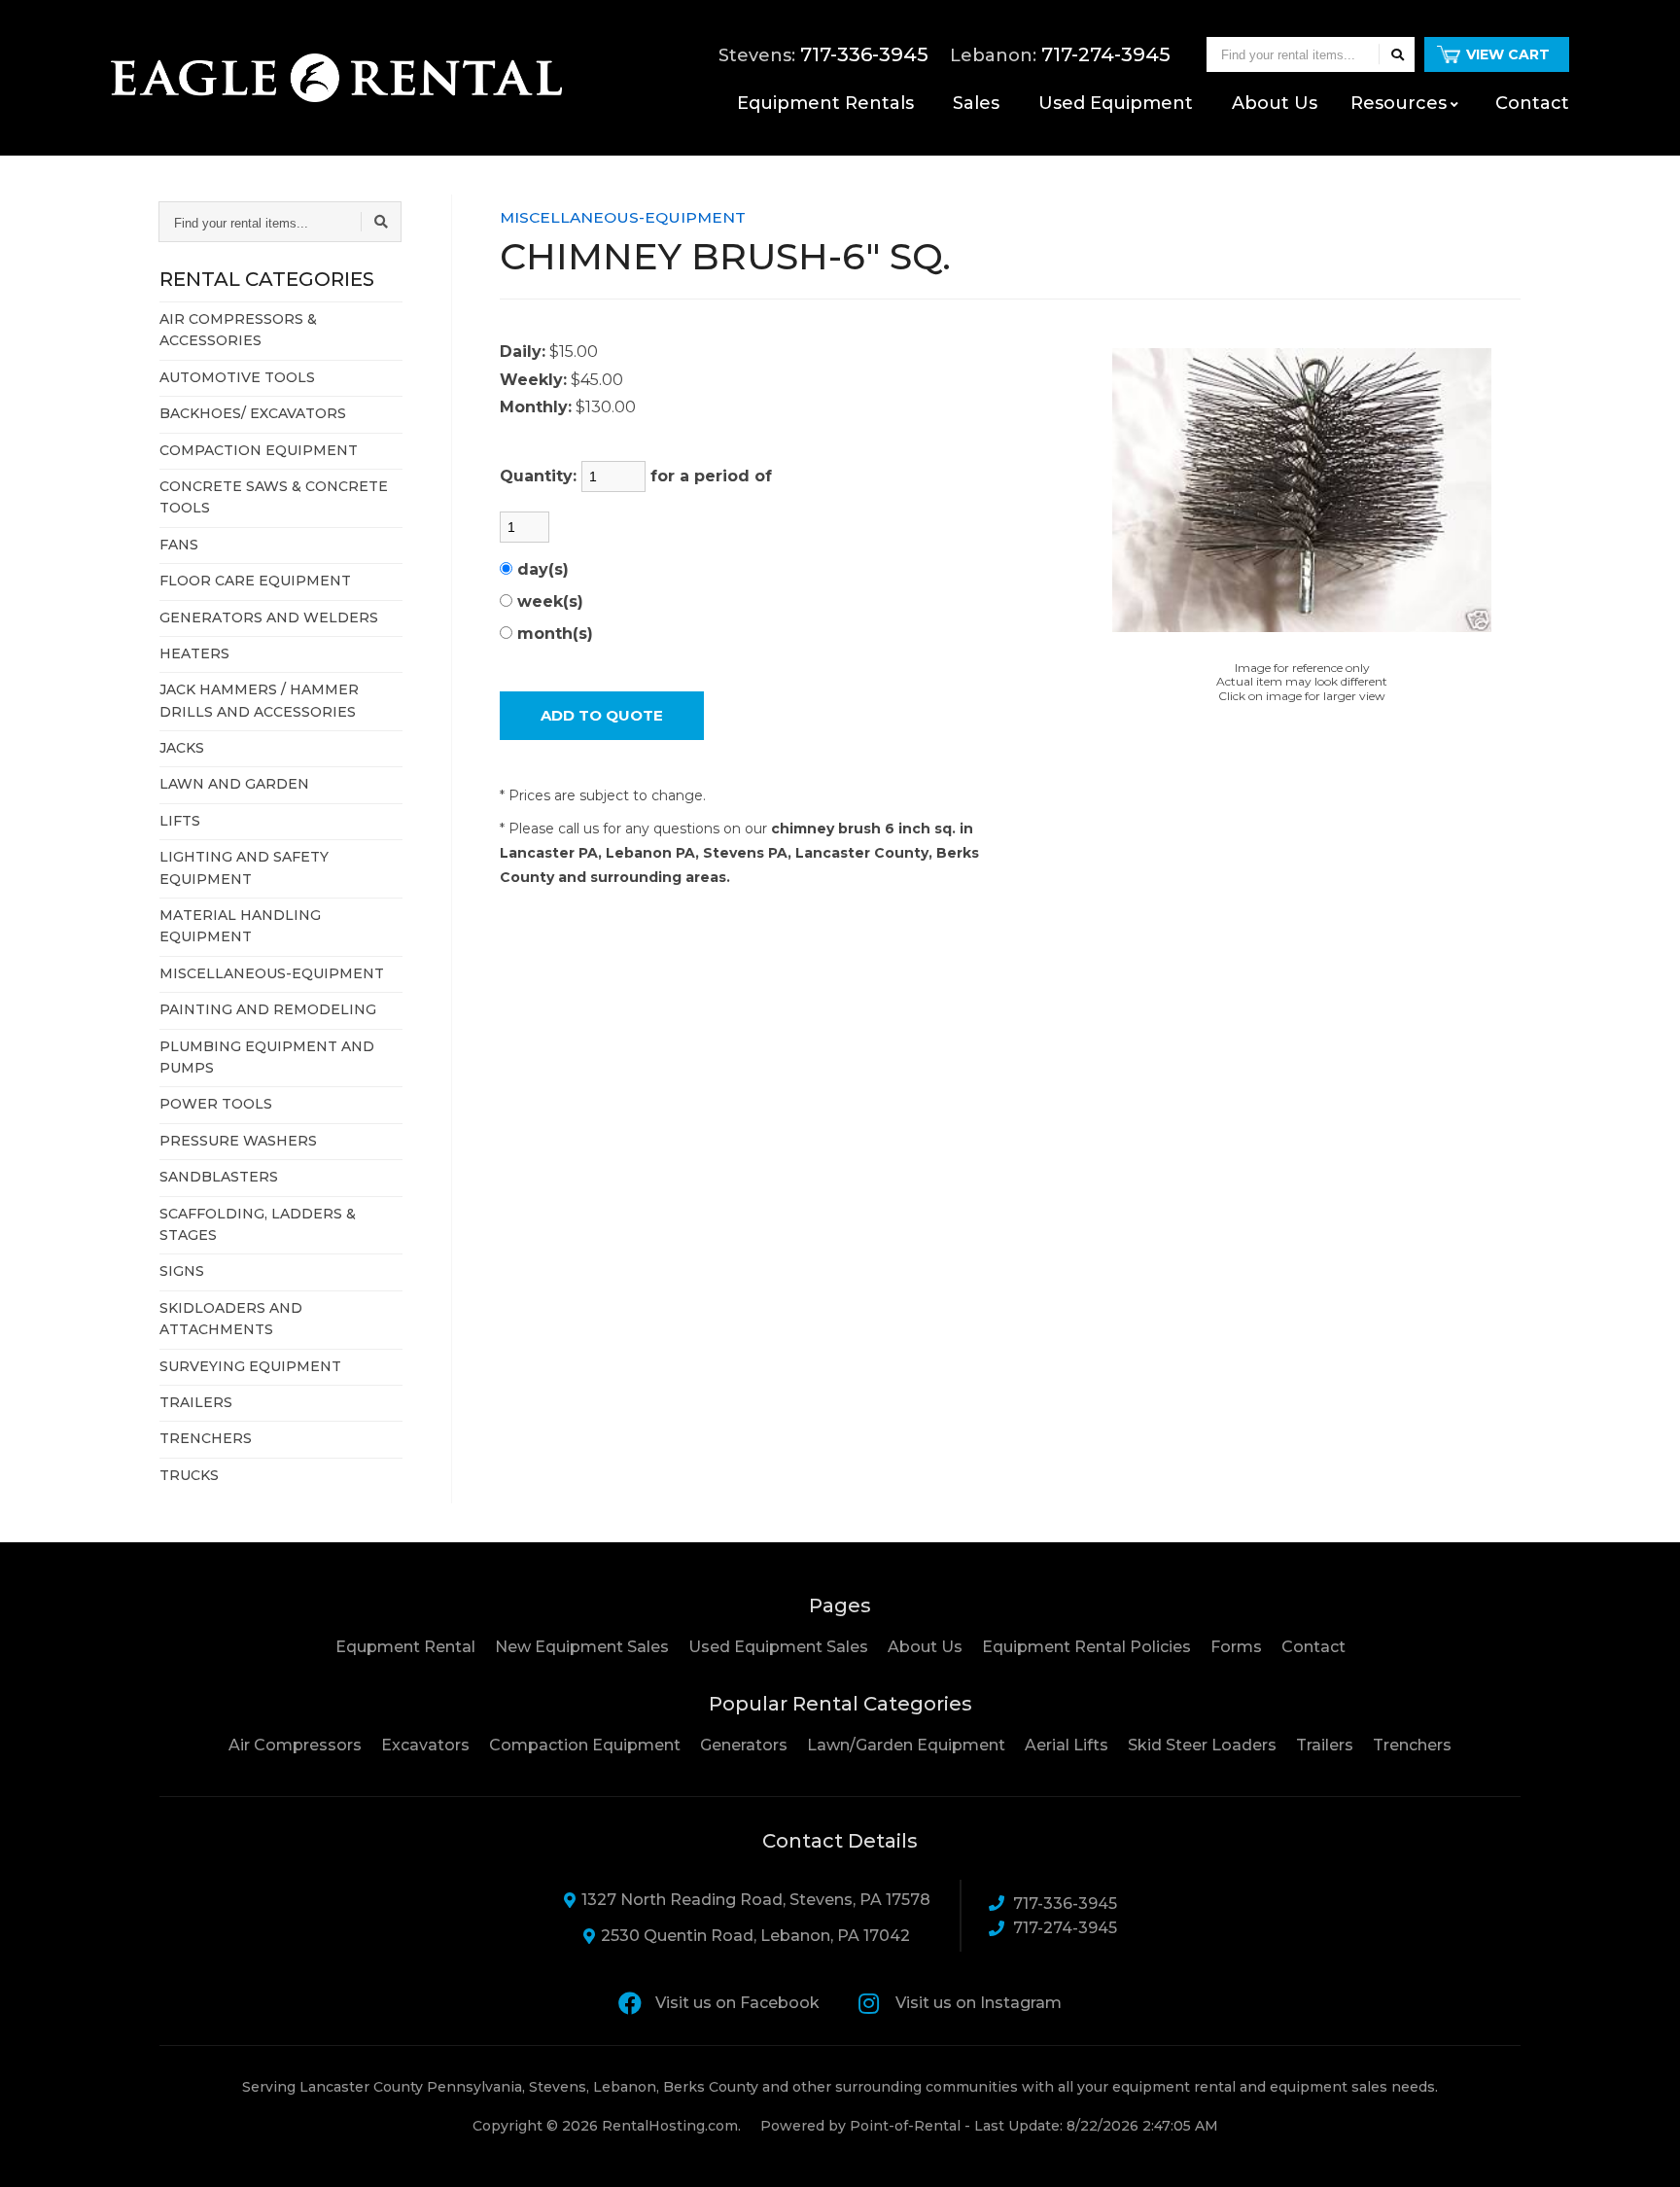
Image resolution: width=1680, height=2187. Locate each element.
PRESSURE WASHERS (238, 1141)
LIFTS (180, 821)
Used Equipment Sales (778, 1647)
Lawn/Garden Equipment (906, 1745)
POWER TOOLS (216, 1104)
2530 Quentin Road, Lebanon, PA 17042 (755, 1936)
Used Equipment (1116, 103)
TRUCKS (189, 1475)
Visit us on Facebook (737, 2003)
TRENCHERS (206, 1438)
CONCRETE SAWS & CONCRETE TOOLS (274, 497)
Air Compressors (295, 1745)
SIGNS (182, 1271)
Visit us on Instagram (979, 2003)
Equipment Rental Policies (1086, 1647)
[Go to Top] (1643, 2152)
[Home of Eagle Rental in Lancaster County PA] (336, 78)
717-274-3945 (1065, 1928)
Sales (976, 103)
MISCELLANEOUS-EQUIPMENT (272, 973)
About (1275, 103)
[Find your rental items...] (1397, 54)
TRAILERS (196, 1402)
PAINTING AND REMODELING (268, 1009)
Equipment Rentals (825, 103)
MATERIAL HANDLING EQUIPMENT (240, 926)
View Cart (1508, 54)
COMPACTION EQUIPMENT (259, 450)
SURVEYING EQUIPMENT (250, 1366)
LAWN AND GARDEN (234, 784)
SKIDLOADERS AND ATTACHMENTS (231, 1319)
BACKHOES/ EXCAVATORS (253, 413)
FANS (179, 545)
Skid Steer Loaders (1202, 1745)
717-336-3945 (1065, 1904)
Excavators (425, 1745)
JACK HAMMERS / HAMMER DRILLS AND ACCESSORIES (259, 700)
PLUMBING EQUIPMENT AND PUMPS (267, 1057)
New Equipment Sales (582, 1647)
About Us (925, 1647)
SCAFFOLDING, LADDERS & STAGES (258, 1224)
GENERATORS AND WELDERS (269, 617)
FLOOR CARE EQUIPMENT (255, 581)
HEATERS (194, 653)
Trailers (1325, 1745)
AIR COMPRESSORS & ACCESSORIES (238, 330)
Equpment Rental (405, 1647)
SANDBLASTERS (219, 1177)
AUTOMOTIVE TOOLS (237, 377)
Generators (744, 1745)
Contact (1532, 103)
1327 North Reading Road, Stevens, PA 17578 (756, 1900)
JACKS (182, 748)
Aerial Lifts (1067, 1745)
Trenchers (1412, 1745)
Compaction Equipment (585, 1745)
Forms (1236, 1647)
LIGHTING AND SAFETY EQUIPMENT (244, 867)
